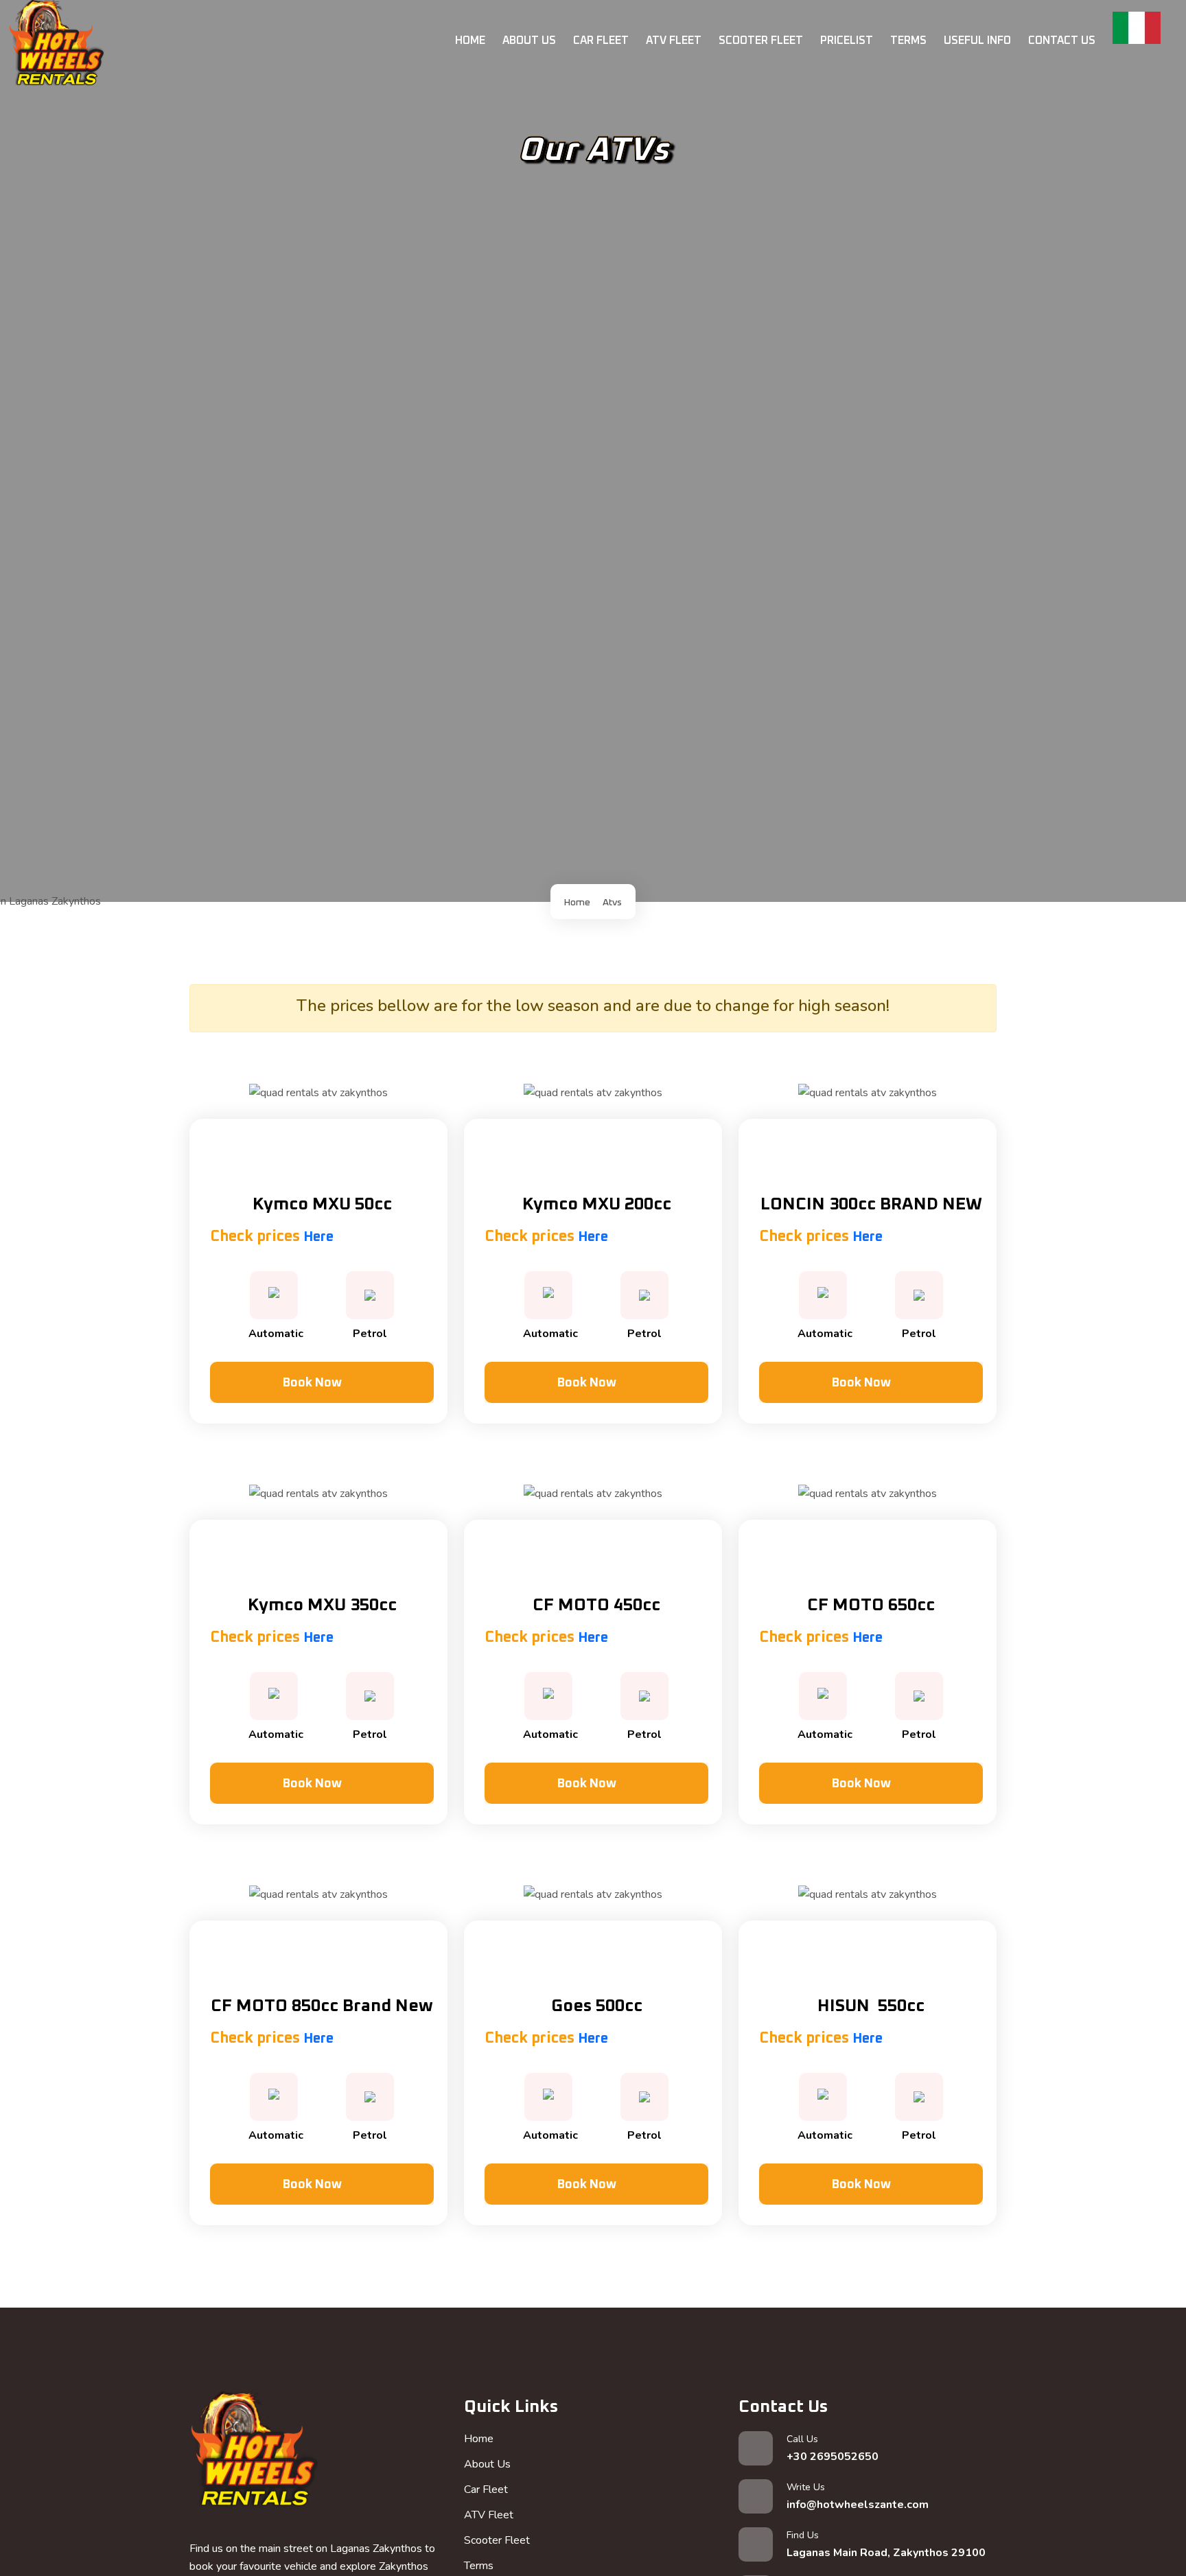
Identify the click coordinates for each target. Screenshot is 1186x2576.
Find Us (886, 2544)
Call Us (833, 2448)
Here (318, 1237)
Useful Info (977, 40)
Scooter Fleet (761, 40)
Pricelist (847, 40)
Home (470, 40)
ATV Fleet (674, 40)
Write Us (858, 2496)
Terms (908, 40)
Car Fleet (601, 40)
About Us (529, 40)
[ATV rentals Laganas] (254, 2455)
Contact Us (1062, 40)
